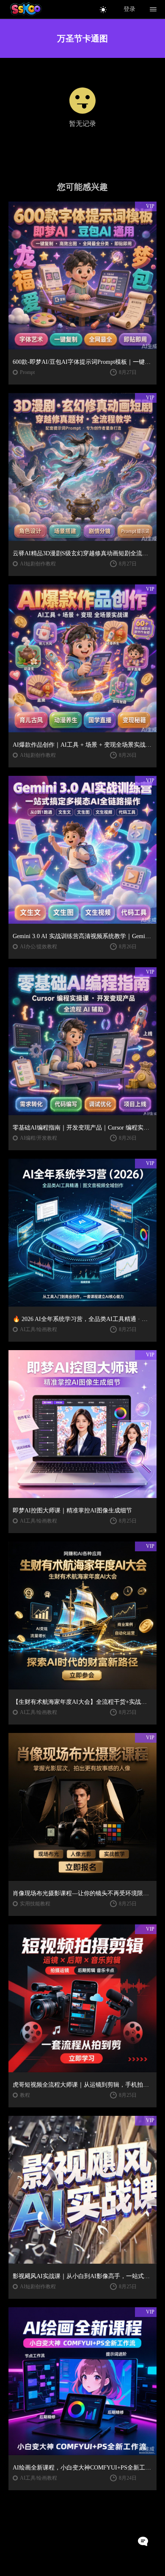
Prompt (27, 372)
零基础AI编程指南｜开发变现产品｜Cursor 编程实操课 (82, 1128)
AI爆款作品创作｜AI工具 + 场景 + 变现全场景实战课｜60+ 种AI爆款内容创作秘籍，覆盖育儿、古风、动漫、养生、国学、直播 (82, 745)
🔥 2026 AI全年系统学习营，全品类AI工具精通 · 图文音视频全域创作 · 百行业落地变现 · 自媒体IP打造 (82, 1319)
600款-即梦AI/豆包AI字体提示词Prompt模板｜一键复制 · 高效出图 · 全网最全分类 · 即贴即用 (82, 362)
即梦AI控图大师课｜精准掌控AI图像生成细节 (72, 1510)
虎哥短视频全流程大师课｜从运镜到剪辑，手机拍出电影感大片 (82, 2085)
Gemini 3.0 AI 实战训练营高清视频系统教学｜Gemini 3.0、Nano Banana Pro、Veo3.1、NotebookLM (82, 936)
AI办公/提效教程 (38, 947)
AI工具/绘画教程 (38, 1329)
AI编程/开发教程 (38, 1138)
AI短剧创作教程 (38, 564)
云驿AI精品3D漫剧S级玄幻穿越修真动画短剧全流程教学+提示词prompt (82, 553)
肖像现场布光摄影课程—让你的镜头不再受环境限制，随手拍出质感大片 (82, 1893)
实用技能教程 (35, 1904)
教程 (25, 2095)
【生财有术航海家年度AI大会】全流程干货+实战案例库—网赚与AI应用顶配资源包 (82, 1702)
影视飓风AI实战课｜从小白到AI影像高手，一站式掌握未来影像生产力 (82, 2276)
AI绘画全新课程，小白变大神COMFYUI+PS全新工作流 (82, 2468)
